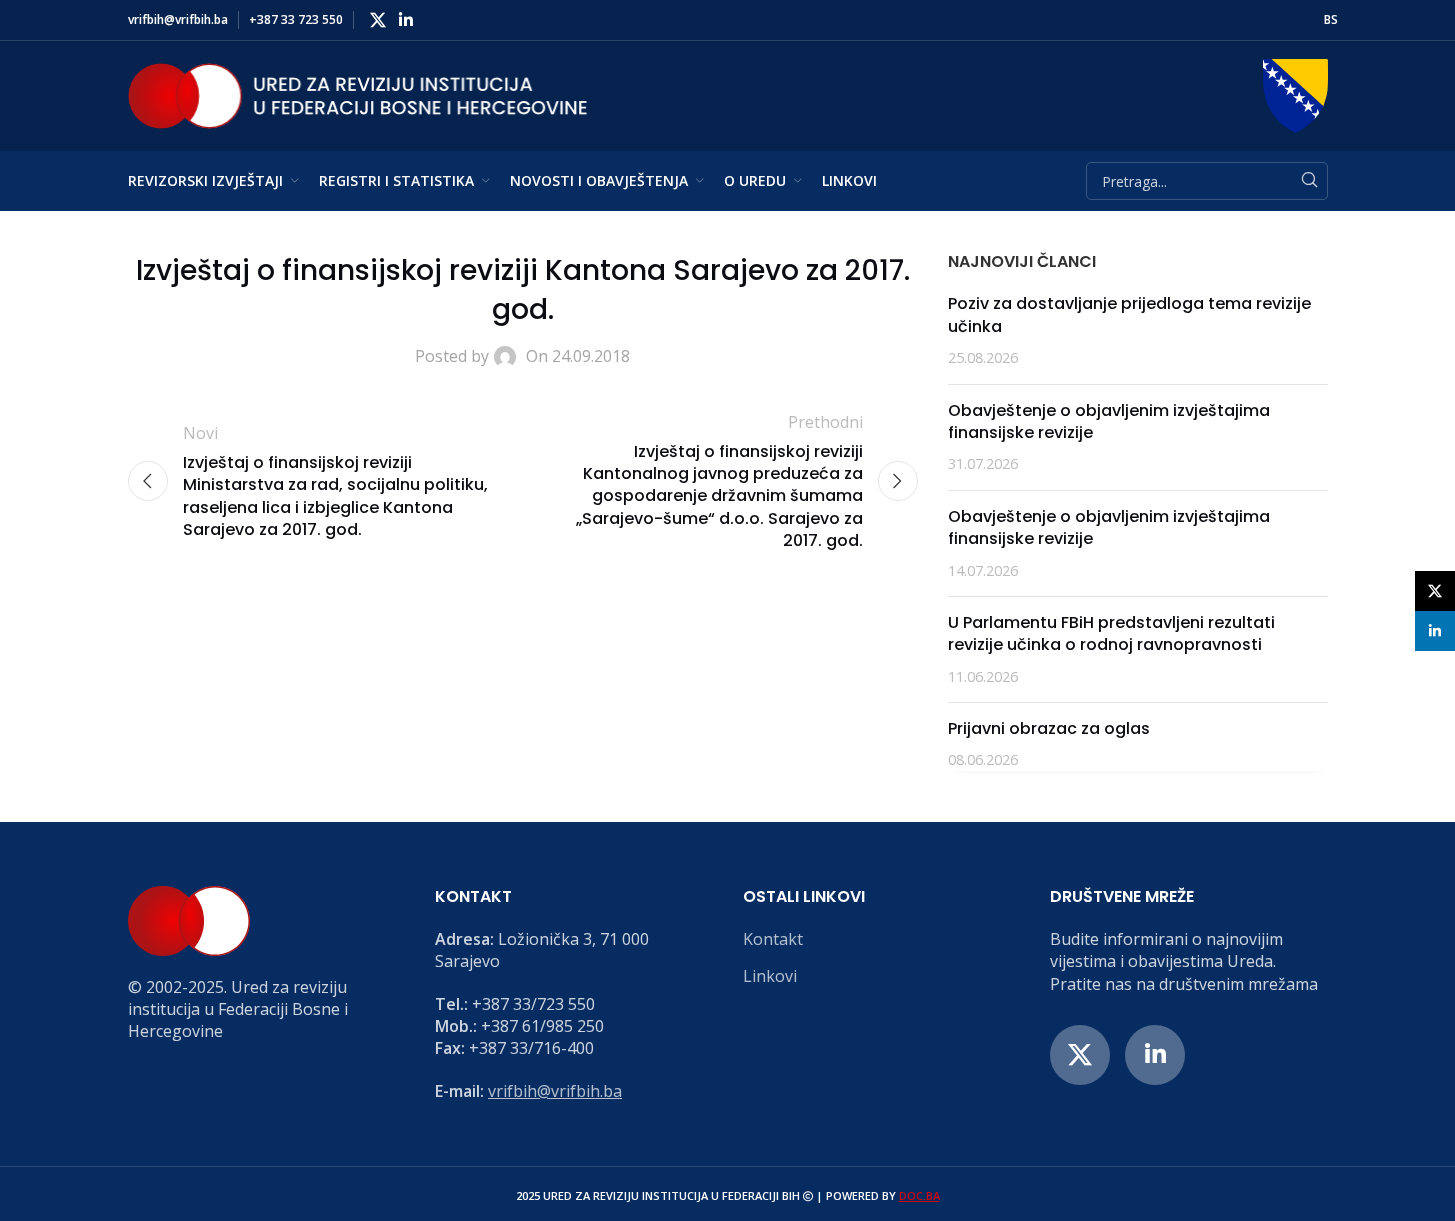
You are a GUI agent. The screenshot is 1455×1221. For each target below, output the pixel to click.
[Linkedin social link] (406, 20)
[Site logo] (358, 94)
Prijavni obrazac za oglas (1049, 728)
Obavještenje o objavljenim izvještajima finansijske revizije (1109, 421)
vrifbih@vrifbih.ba (555, 1091)
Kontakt (773, 939)
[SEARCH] (1309, 181)
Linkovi (770, 976)
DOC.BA (919, 1195)
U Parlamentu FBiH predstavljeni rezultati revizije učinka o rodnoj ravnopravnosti (1111, 633)
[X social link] (378, 20)
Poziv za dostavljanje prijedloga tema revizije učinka (1129, 314)
